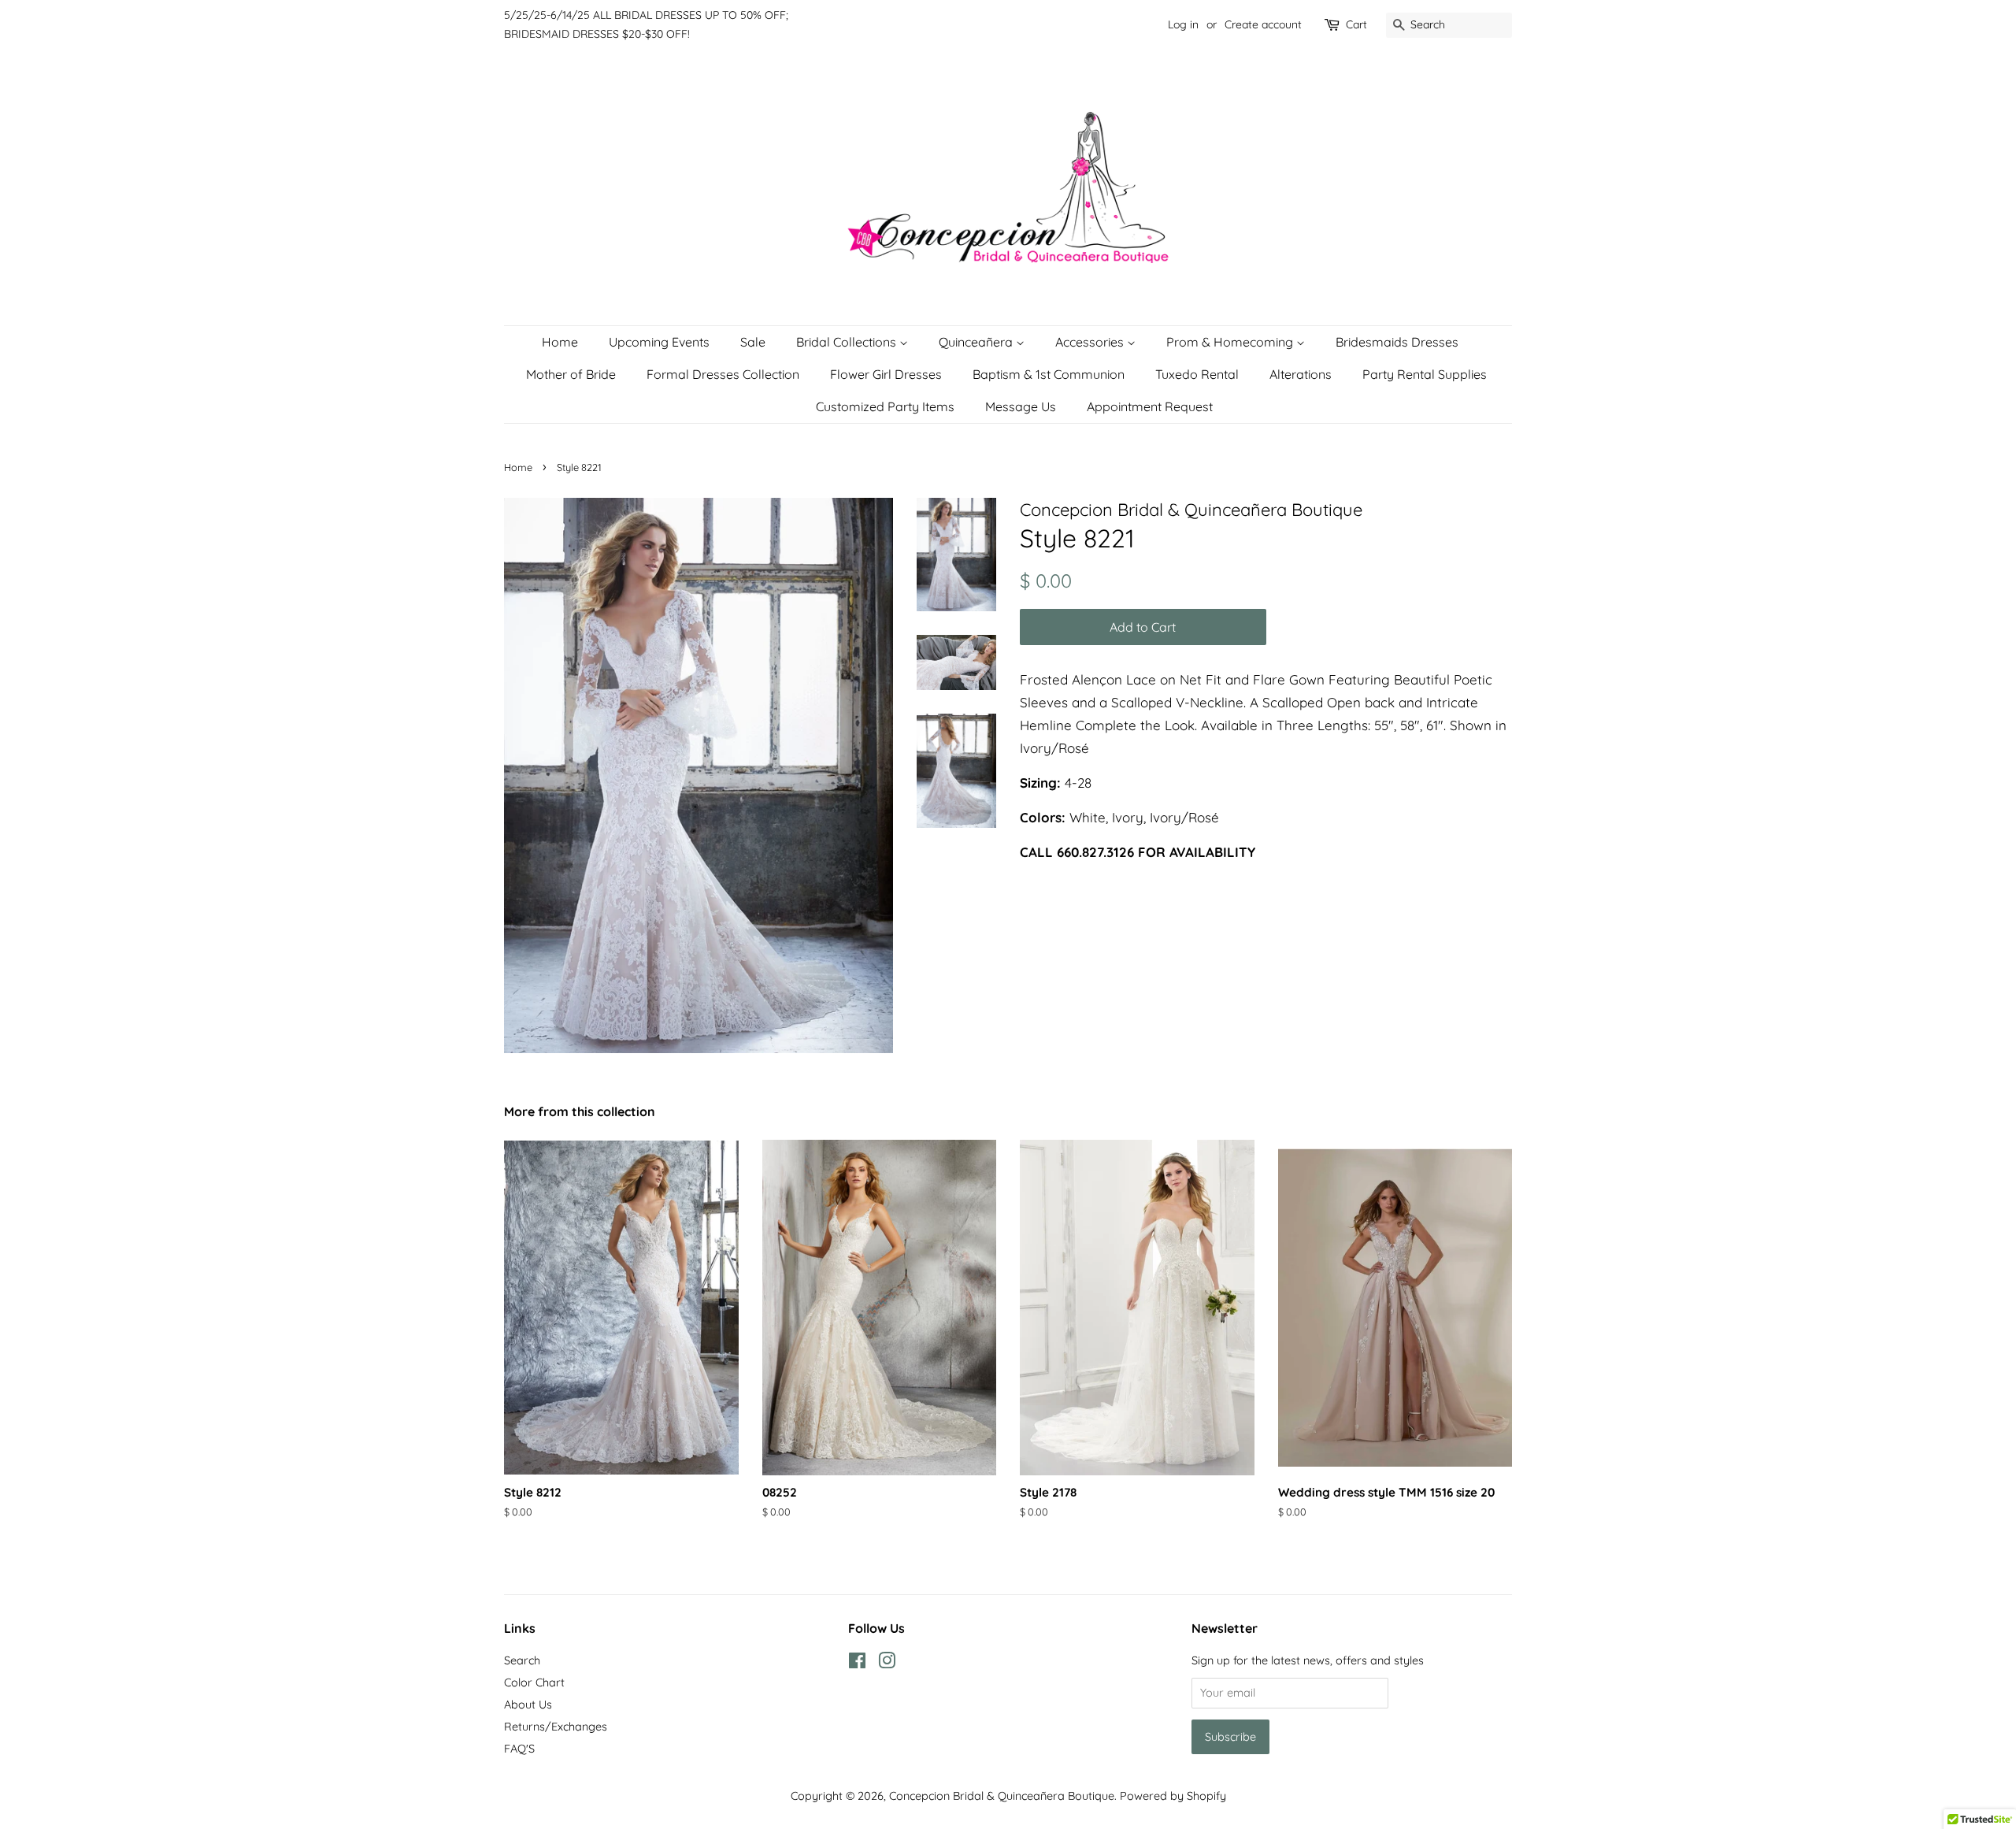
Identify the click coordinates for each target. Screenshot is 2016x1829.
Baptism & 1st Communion (1049, 374)
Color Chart (534, 1682)
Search (522, 1660)
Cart (1356, 24)
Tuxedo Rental (1197, 374)
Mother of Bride (571, 374)
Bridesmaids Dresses (1397, 342)
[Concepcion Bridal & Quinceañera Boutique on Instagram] (887, 1664)
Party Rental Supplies (1425, 374)
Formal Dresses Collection (723, 374)
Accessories (1091, 342)
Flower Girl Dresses (886, 374)
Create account (1263, 24)
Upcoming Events (659, 342)
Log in (1183, 24)
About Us (528, 1705)
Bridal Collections (848, 342)
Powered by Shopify (1173, 1796)
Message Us (1021, 406)
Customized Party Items (885, 406)
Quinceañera (977, 342)
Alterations (1301, 374)
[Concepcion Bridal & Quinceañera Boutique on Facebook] (857, 1664)
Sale (753, 342)
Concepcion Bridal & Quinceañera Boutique (1002, 1796)
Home (560, 342)
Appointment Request (1150, 406)
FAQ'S (519, 1749)
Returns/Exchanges (556, 1727)
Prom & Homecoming (1231, 342)
